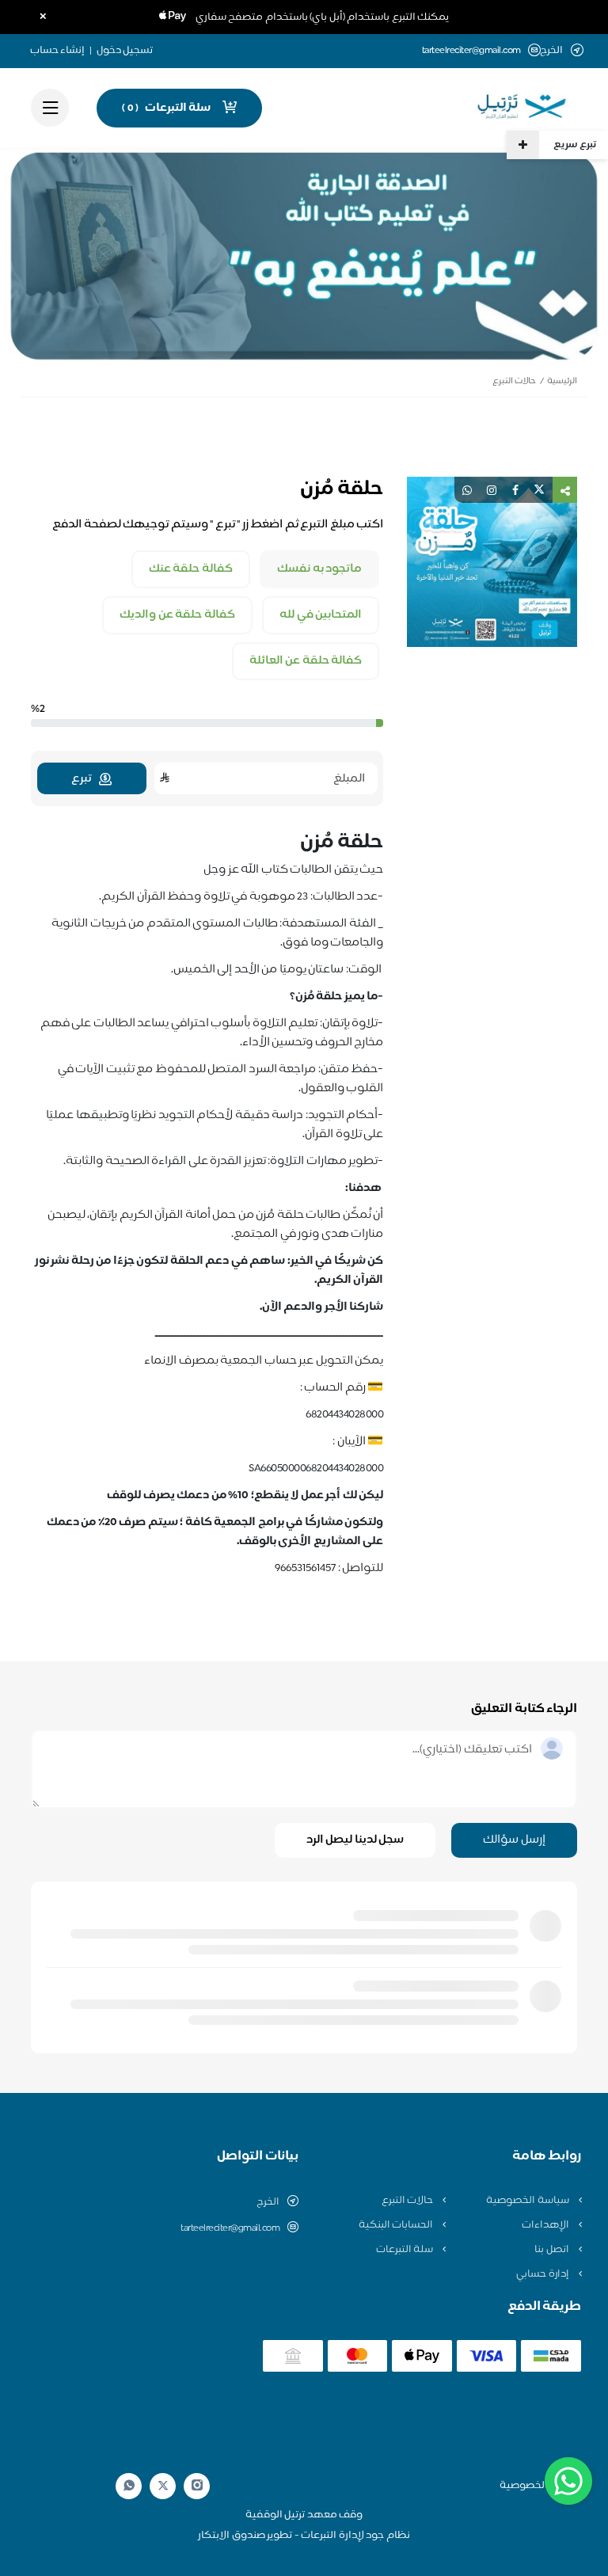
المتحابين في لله (321, 615)
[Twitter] (163, 2486)
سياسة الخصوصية (528, 2201)
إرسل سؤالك (514, 1840)
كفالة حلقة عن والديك (177, 615)
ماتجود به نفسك (319, 569)
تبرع (81, 779)
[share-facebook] (515, 490)
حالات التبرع (514, 381)
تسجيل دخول (125, 51)
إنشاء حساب (58, 51)
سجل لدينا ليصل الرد (355, 1840)
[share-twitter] (539, 490)
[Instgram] (197, 2486)
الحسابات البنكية (397, 2225)
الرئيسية (562, 381)
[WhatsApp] (129, 2486)
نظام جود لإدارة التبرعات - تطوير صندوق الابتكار (304, 2536)
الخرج (268, 2202)
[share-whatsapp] (467, 490)
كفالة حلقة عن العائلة (306, 661)
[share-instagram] (492, 490)
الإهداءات (547, 2225)
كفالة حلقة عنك (191, 569)
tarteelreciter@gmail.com (471, 51)
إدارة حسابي (543, 2274)
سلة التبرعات (406, 2250)
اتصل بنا (553, 2250)
